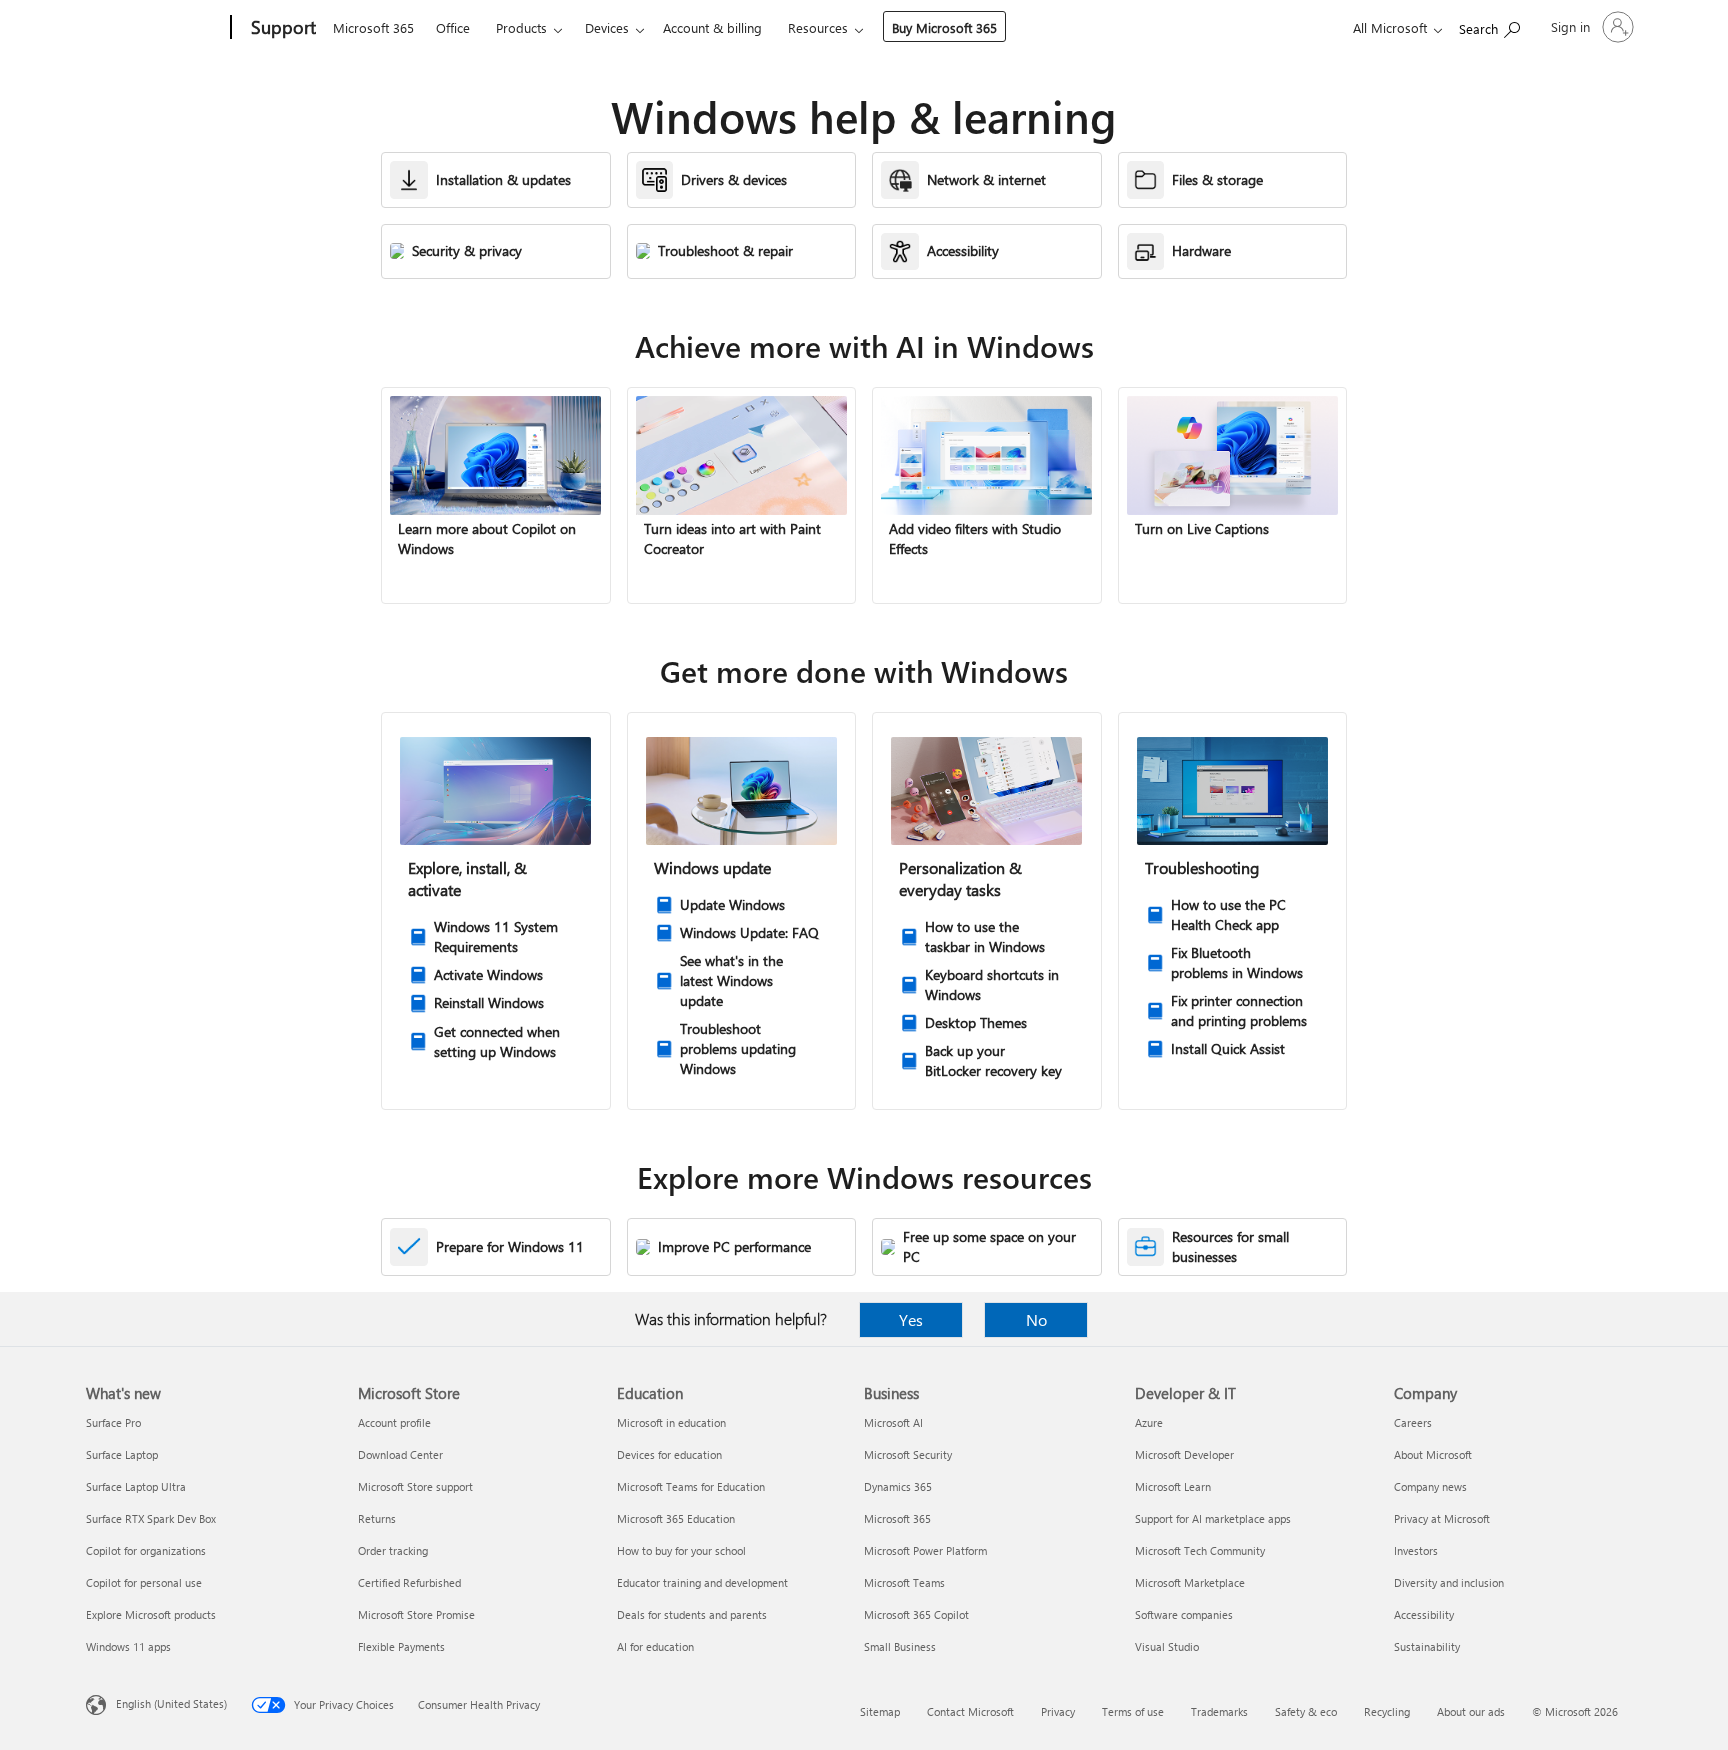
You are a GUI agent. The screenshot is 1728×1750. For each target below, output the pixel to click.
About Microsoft (1433, 1454)
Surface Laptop (122, 1454)
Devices (607, 27)
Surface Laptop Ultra (136, 1486)
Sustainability (1427, 1646)
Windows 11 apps (128, 1646)
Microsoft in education (671, 1422)
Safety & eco (1306, 1711)
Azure (1149, 1422)
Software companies (1184, 1614)
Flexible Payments (401, 1646)
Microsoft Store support (415, 1486)
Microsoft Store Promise (416, 1614)
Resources (818, 27)
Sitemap (880, 1711)
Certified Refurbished (409, 1582)
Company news (1430, 1486)
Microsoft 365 (373, 27)
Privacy (1058, 1711)
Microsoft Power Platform (925, 1550)
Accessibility (1424, 1614)
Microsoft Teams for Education (691, 1486)
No (1036, 1319)
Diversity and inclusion (1449, 1582)
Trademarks (1219, 1711)
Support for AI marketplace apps (1213, 1518)
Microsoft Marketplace (1190, 1582)
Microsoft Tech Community (1200, 1550)
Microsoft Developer (1184, 1454)
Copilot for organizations (146, 1550)
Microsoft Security (908, 1454)
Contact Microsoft (970, 1711)
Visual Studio (1167, 1646)
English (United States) (171, 1703)
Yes (911, 1319)
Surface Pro (113, 1422)
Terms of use (1133, 1711)
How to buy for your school (681, 1550)
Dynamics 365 (898, 1486)
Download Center (400, 1454)
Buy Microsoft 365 (944, 27)
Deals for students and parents (692, 1614)
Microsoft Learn (1173, 1486)
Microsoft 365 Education (676, 1518)
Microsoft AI (893, 1422)
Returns (377, 1518)
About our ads (1471, 1711)
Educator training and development (702, 1582)
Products (521, 27)
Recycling (1387, 1711)
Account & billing (712, 27)
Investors (1416, 1550)
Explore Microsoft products (151, 1614)
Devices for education (669, 1454)
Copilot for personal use (144, 1582)
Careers (1413, 1422)
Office (453, 27)
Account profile (394, 1422)
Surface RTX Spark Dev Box (151, 1518)
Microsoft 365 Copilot (916, 1614)
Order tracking (393, 1550)
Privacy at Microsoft (1442, 1518)
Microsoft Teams (904, 1582)
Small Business (900, 1646)
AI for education (655, 1646)
